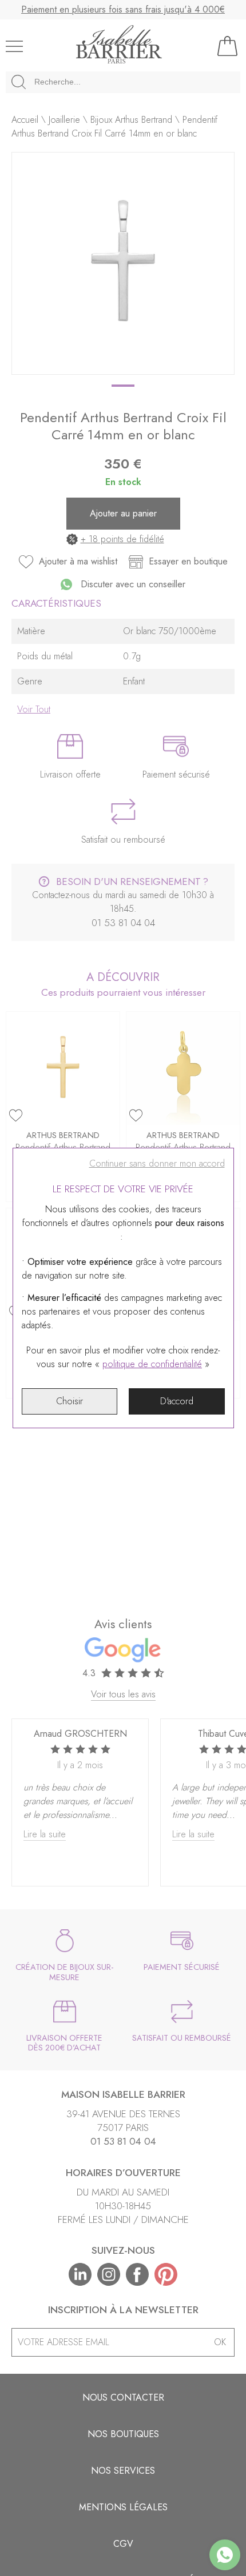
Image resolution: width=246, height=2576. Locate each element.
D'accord (177, 1401)
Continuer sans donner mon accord (157, 1163)
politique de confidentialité (152, 1364)
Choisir (70, 1401)
